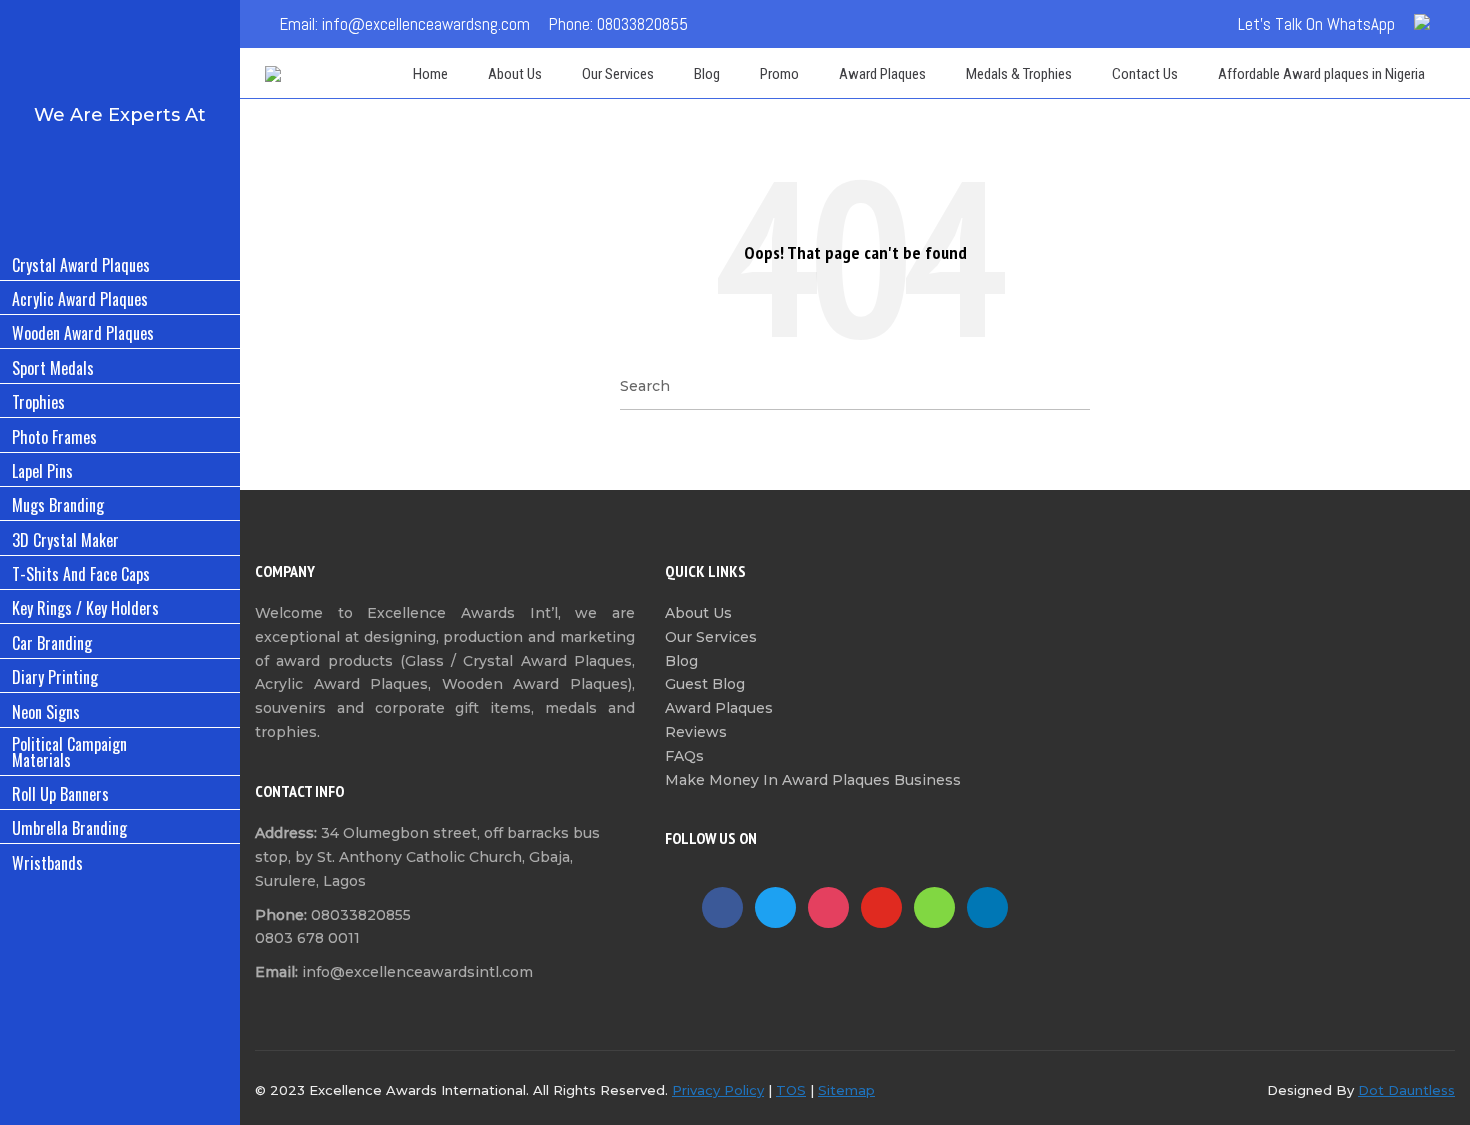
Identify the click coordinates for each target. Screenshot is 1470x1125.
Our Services (711, 637)
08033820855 (642, 24)
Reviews (696, 732)
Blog (681, 661)
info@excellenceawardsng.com (426, 24)
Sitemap (846, 1090)
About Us (698, 613)
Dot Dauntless (1406, 1090)
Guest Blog (705, 684)
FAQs (684, 756)
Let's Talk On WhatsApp (1316, 24)
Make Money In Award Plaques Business (813, 780)
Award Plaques (719, 708)
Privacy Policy (718, 1090)
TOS (791, 1090)
